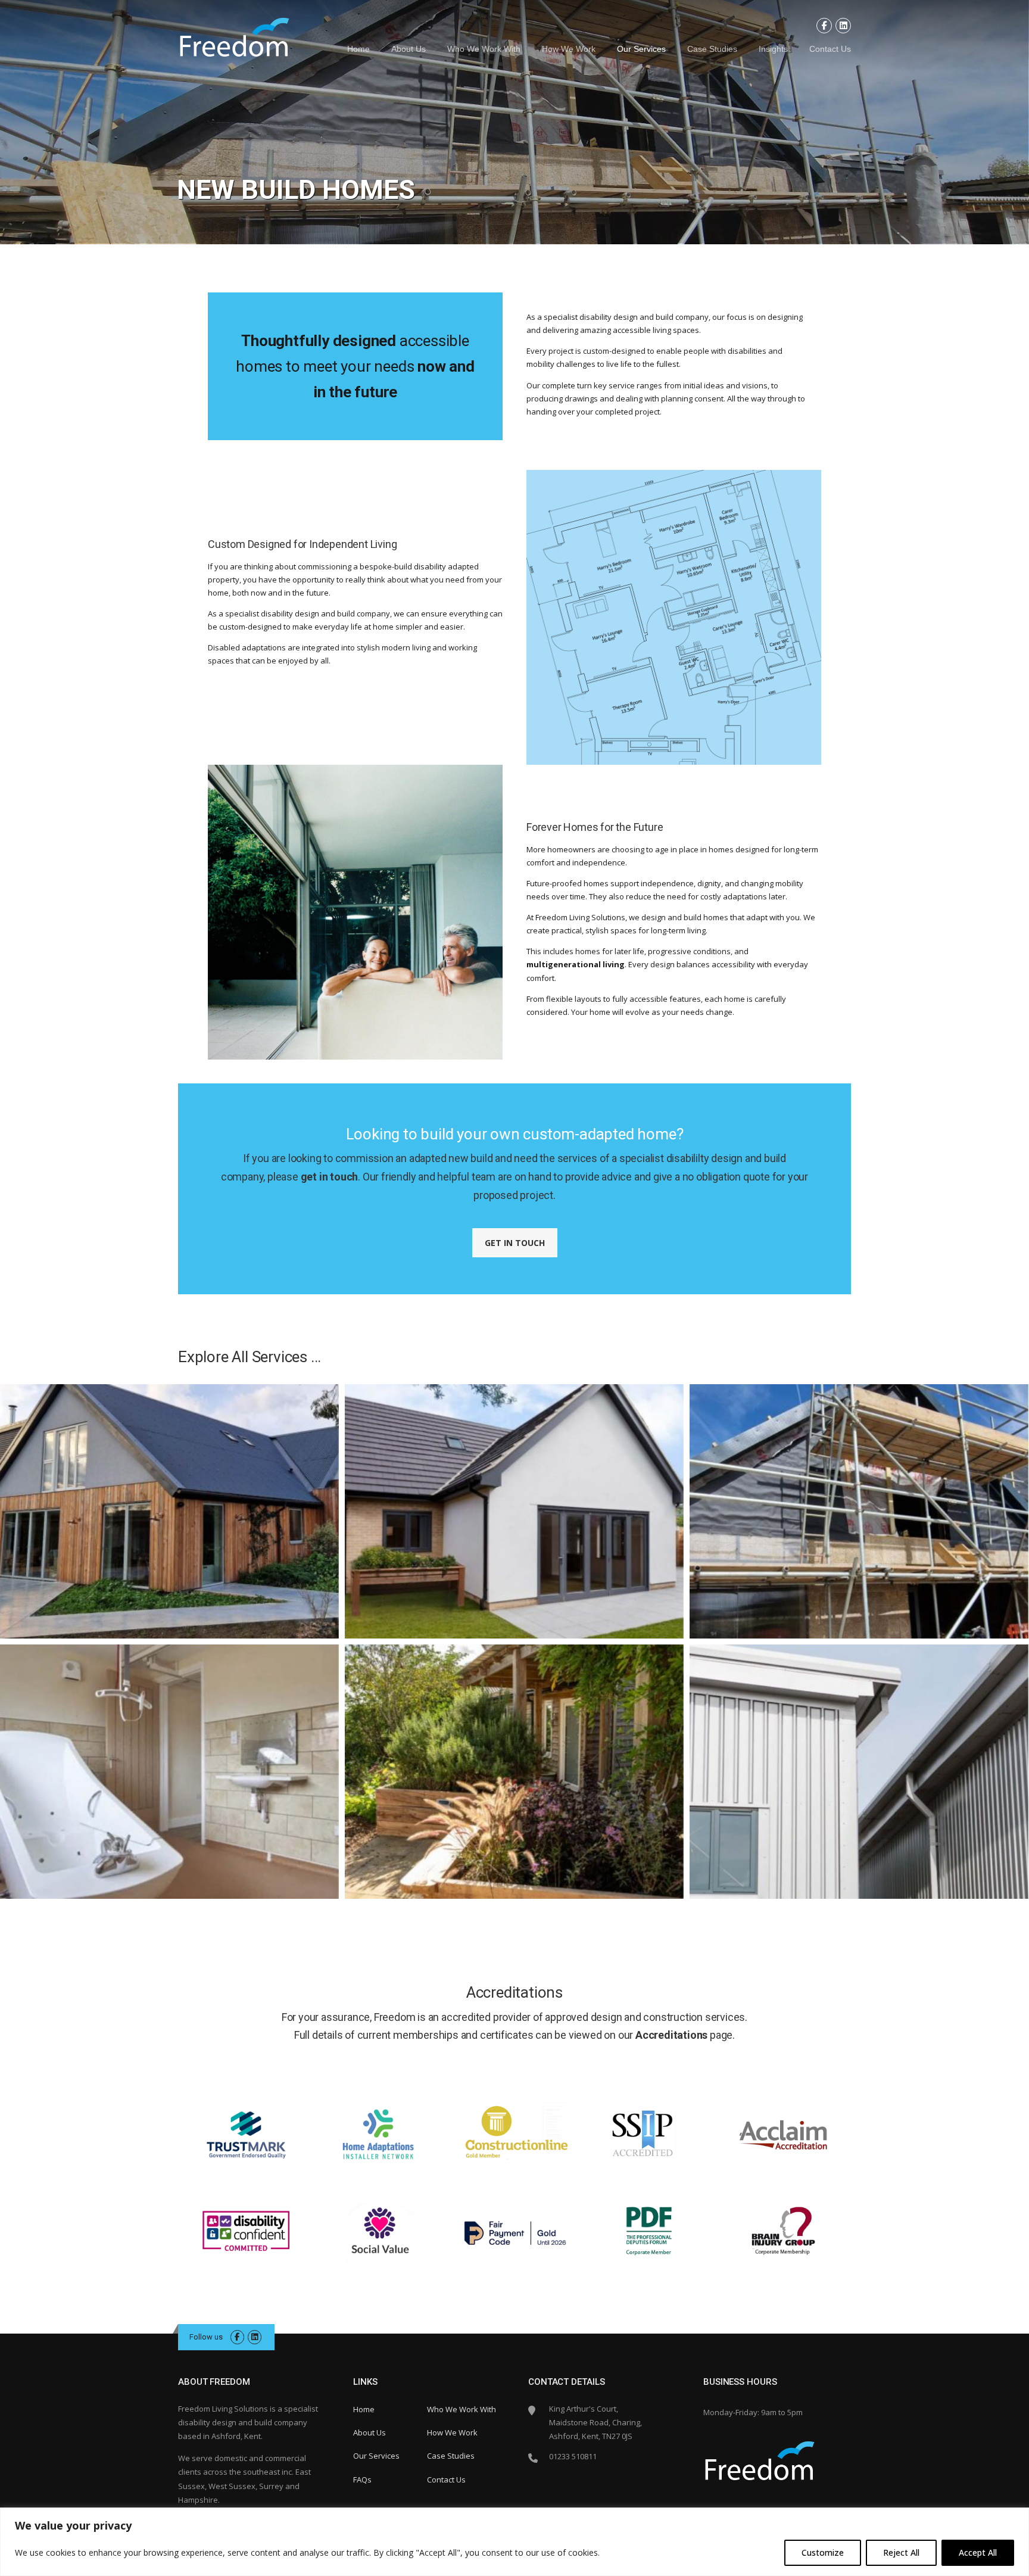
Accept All (978, 2552)
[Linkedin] (843, 26)
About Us (409, 49)
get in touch (330, 1177)
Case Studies (712, 49)
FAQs (362, 2480)
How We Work (569, 49)
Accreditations (671, 2035)
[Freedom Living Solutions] (234, 40)
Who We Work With (484, 49)
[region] (514, 2542)
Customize (823, 2552)
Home (358, 49)
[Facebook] (824, 26)
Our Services (641, 49)
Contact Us (830, 49)
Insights (773, 49)
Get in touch (515, 1243)
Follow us (206, 2337)
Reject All (901, 2552)
